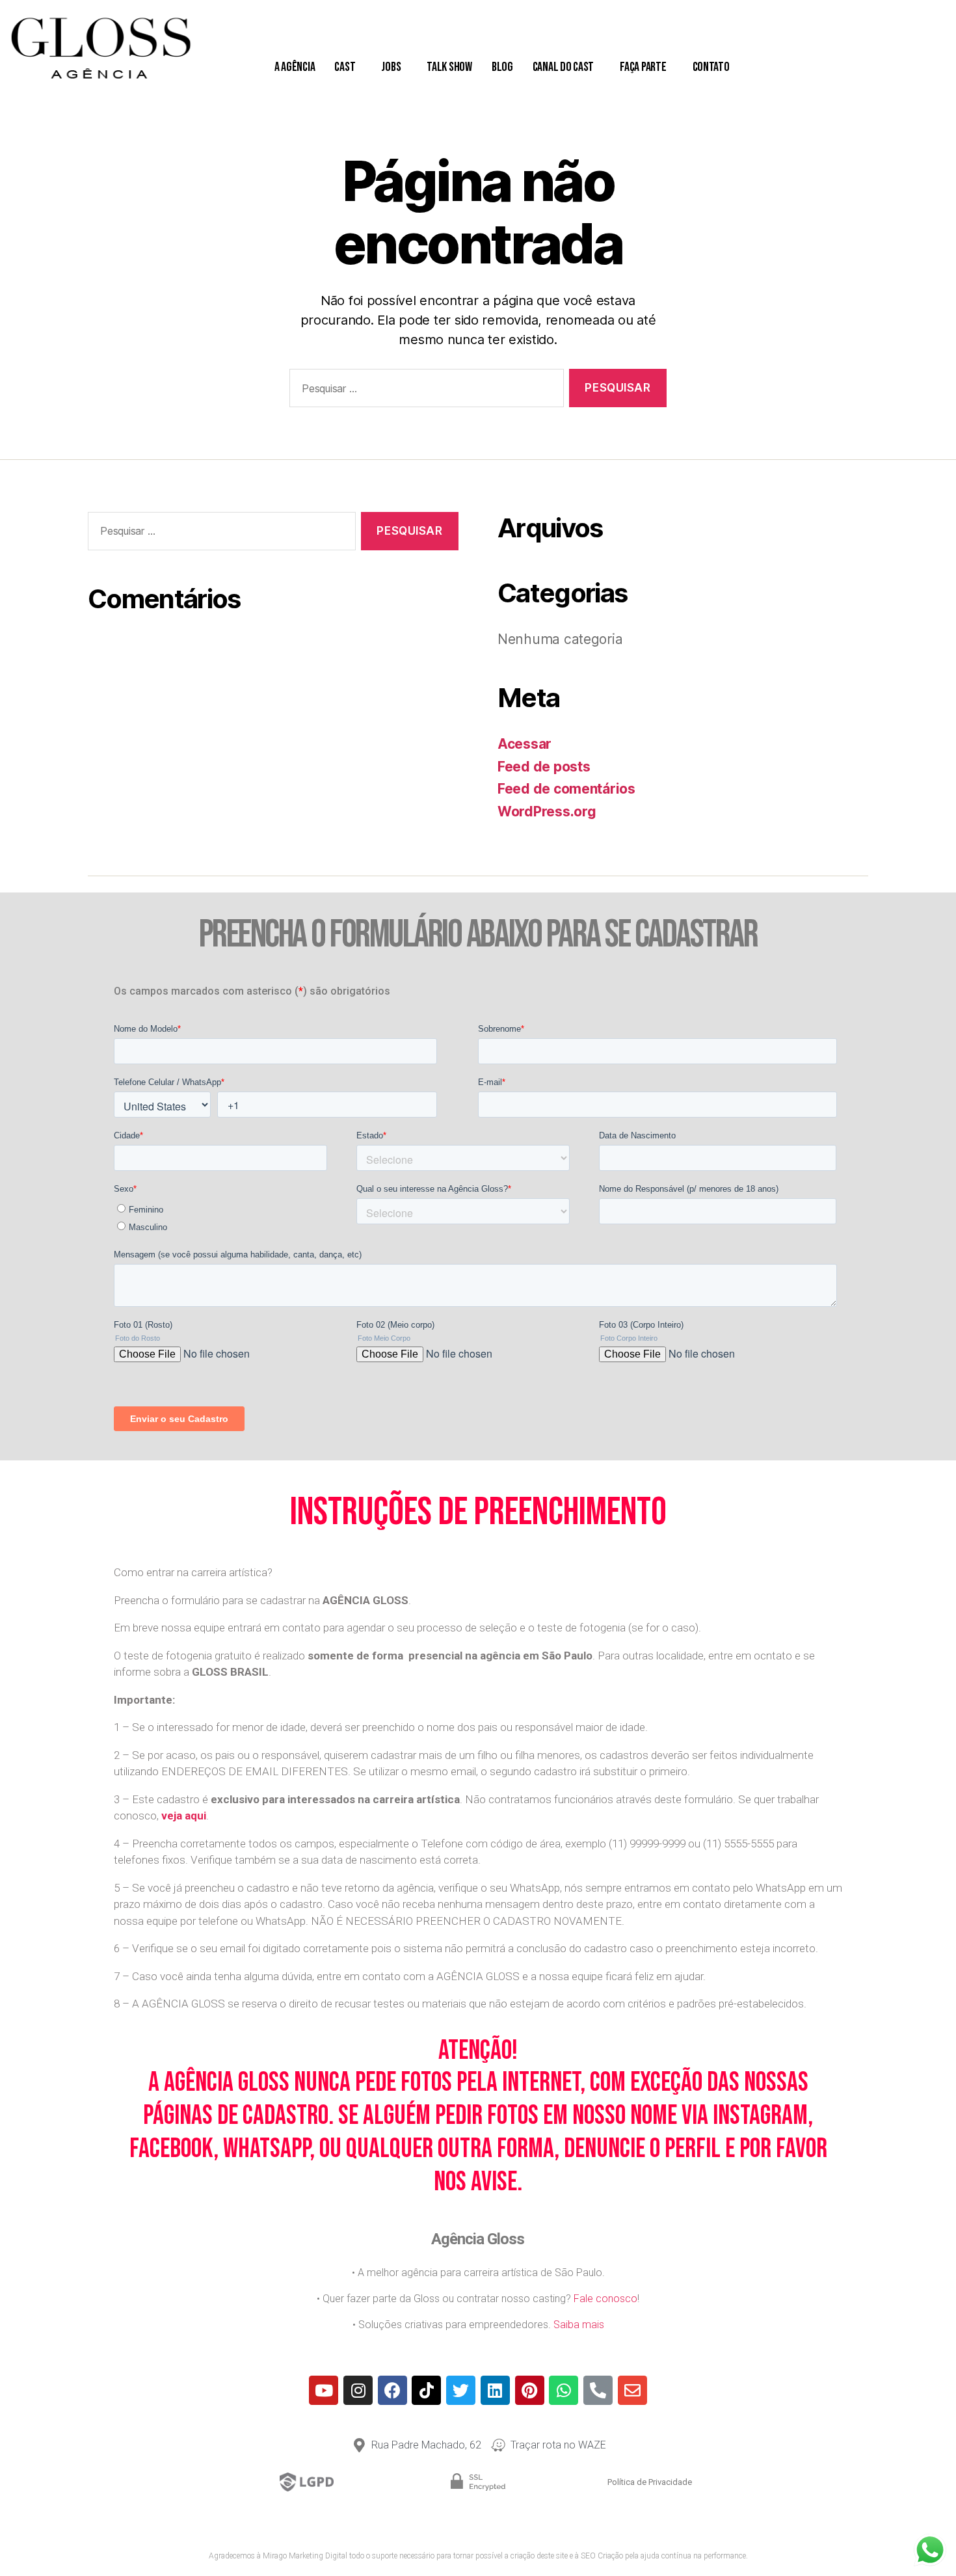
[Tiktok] (426, 2390)
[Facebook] (392, 2390)
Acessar (524, 744)
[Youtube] (324, 2390)
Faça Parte (643, 67)
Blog (502, 67)
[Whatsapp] (564, 2390)
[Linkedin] (495, 2390)
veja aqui (184, 1816)
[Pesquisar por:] (424, 391)
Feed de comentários (566, 789)
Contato (711, 67)
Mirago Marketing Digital (305, 2556)
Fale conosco (605, 2299)
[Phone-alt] (598, 2390)
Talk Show (449, 67)
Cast (345, 67)
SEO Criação (602, 2556)
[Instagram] (358, 2390)
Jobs (391, 67)
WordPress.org (547, 812)
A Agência (295, 67)
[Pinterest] (530, 2390)
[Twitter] (461, 2390)
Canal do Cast (564, 67)
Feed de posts (544, 767)
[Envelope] (632, 2390)
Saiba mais (579, 2325)
